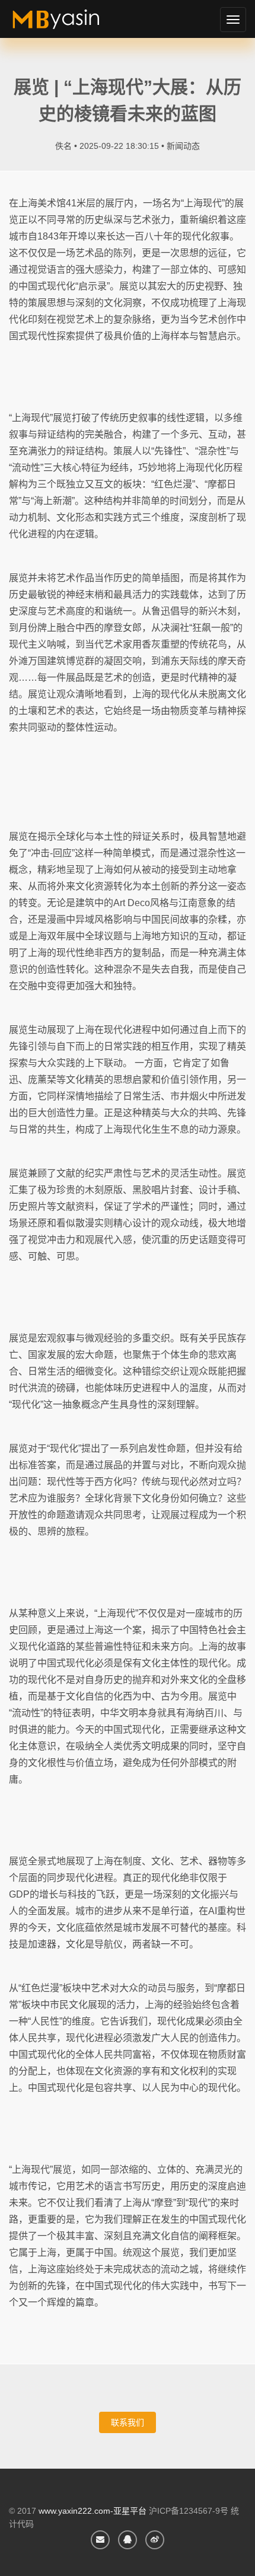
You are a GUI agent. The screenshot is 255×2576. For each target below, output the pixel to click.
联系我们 (128, 2422)
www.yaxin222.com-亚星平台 (93, 2511)
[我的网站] (70, 24)
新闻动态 (183, 146)
